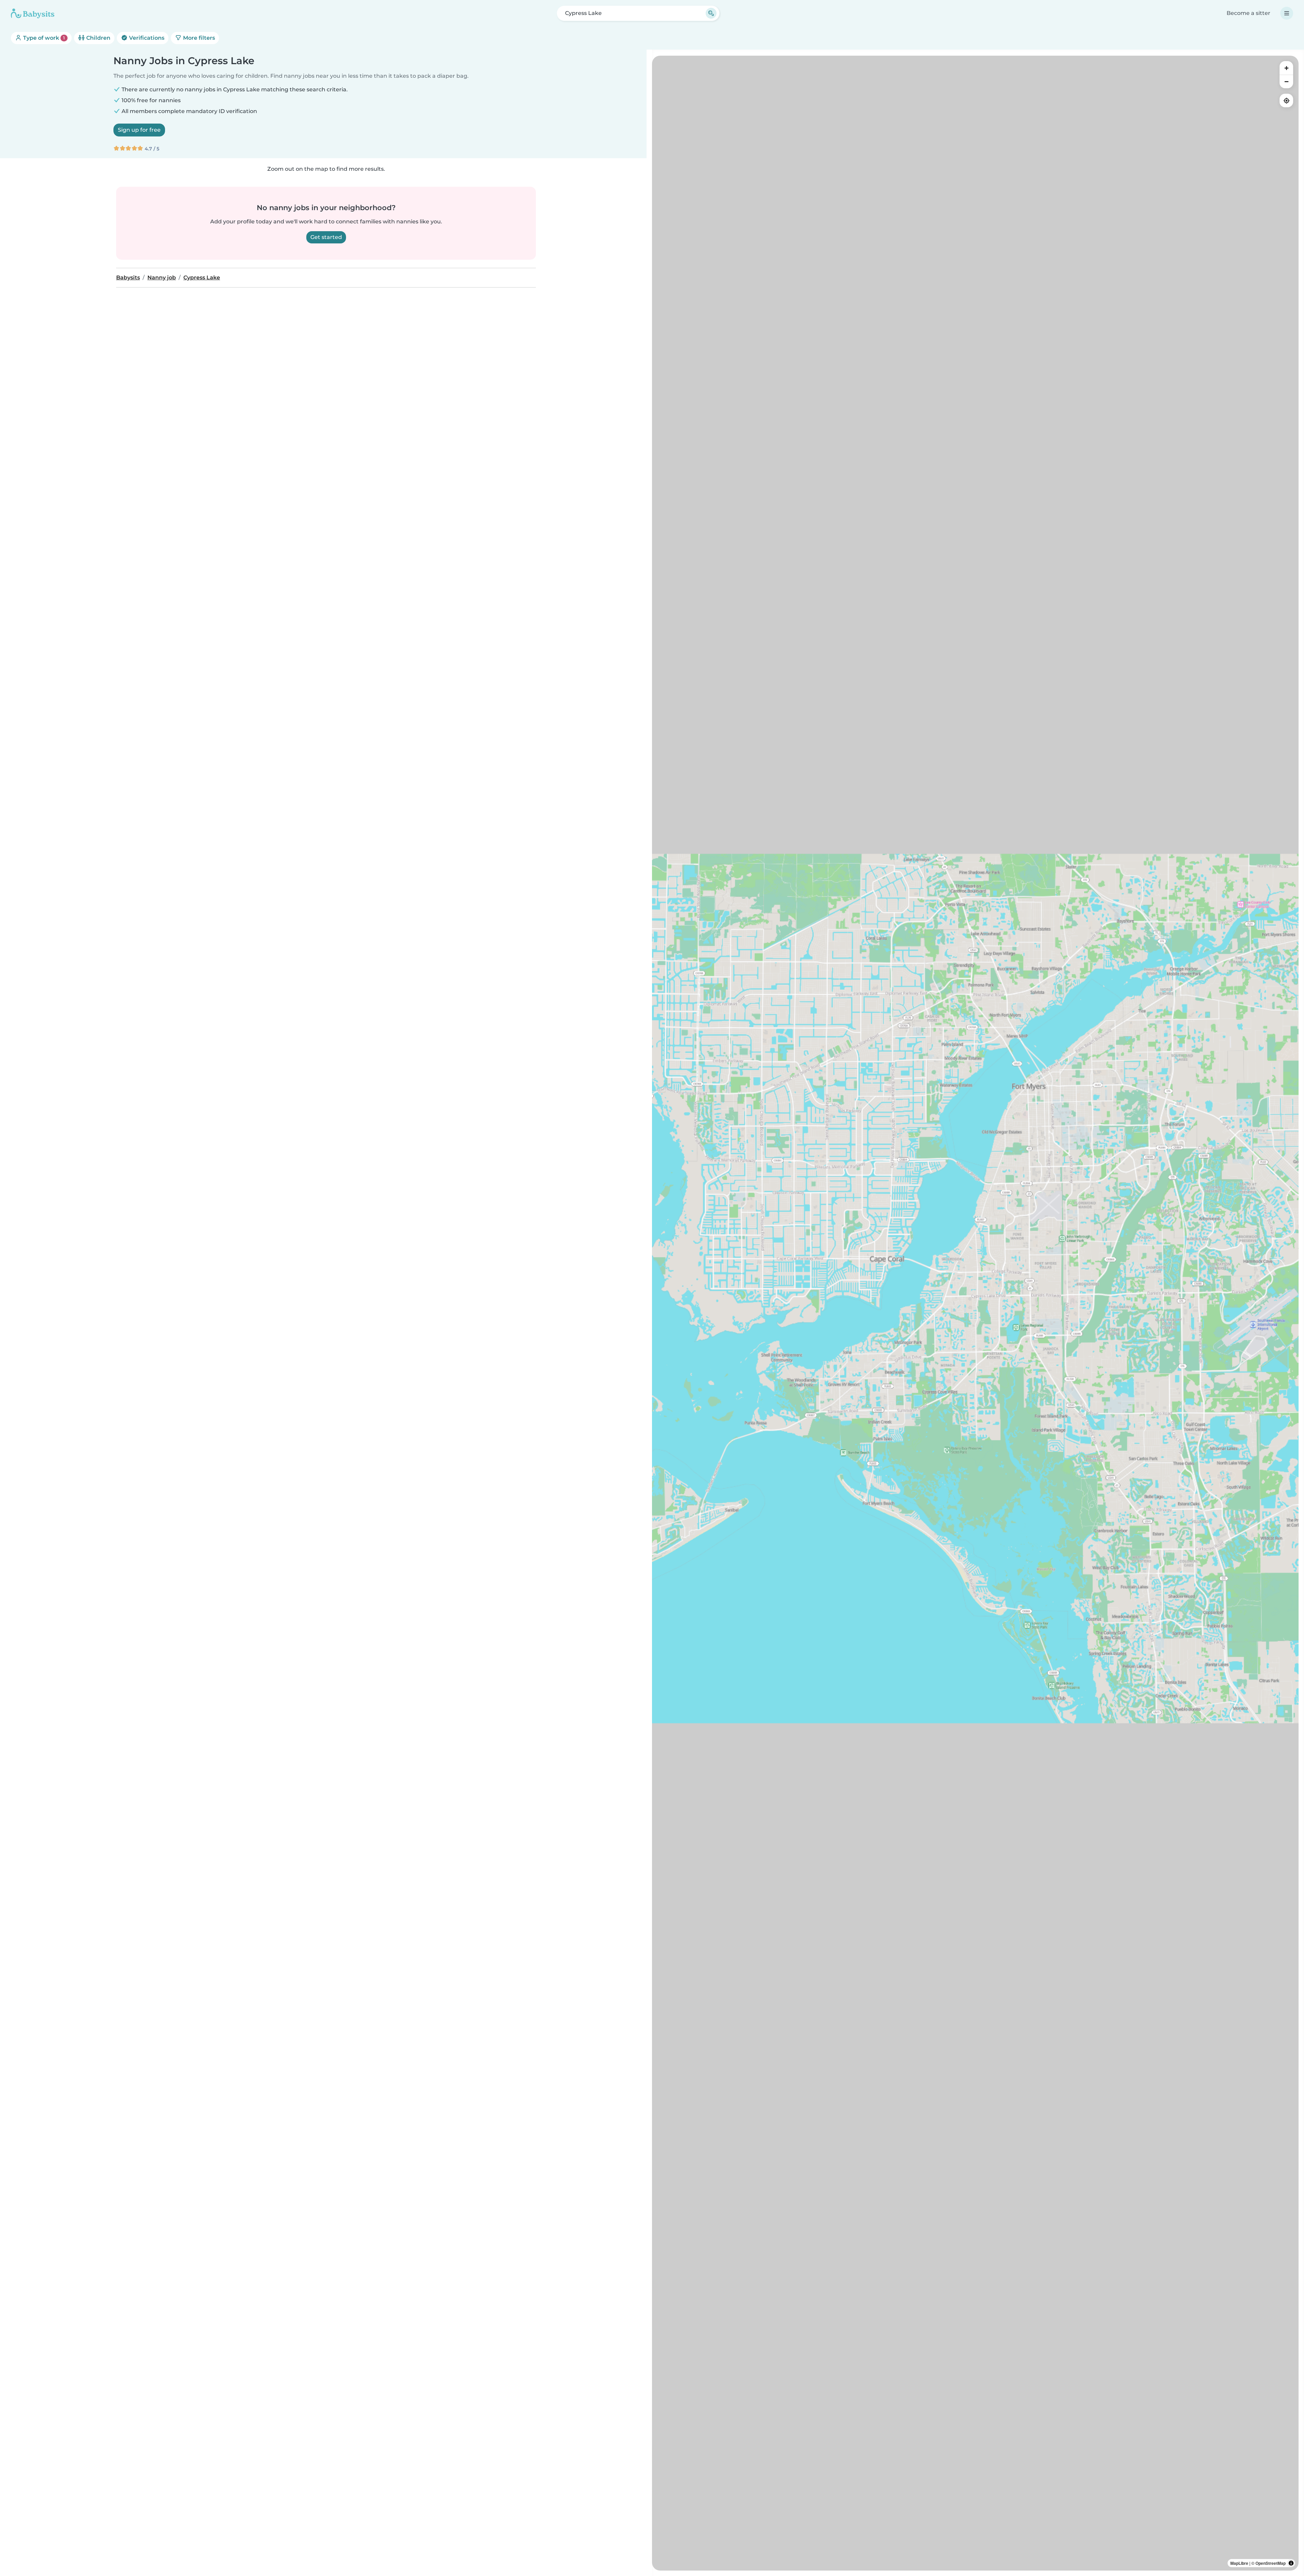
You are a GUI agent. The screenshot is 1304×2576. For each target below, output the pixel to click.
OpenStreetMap (1271, 2563)
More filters (198, 38)
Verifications (146, 38)
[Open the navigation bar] (1287, 13)
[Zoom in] (1286, 68)
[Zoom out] (1286, 81)
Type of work (43, 38)
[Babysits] (33, 13)
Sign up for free (139, 130)
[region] (975, 1313)
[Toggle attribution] (1291, 2563)
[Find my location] (1286, 100)
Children (98, 38)
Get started (326, 237)
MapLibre (1239, 2563)
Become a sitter (1248, 13)
